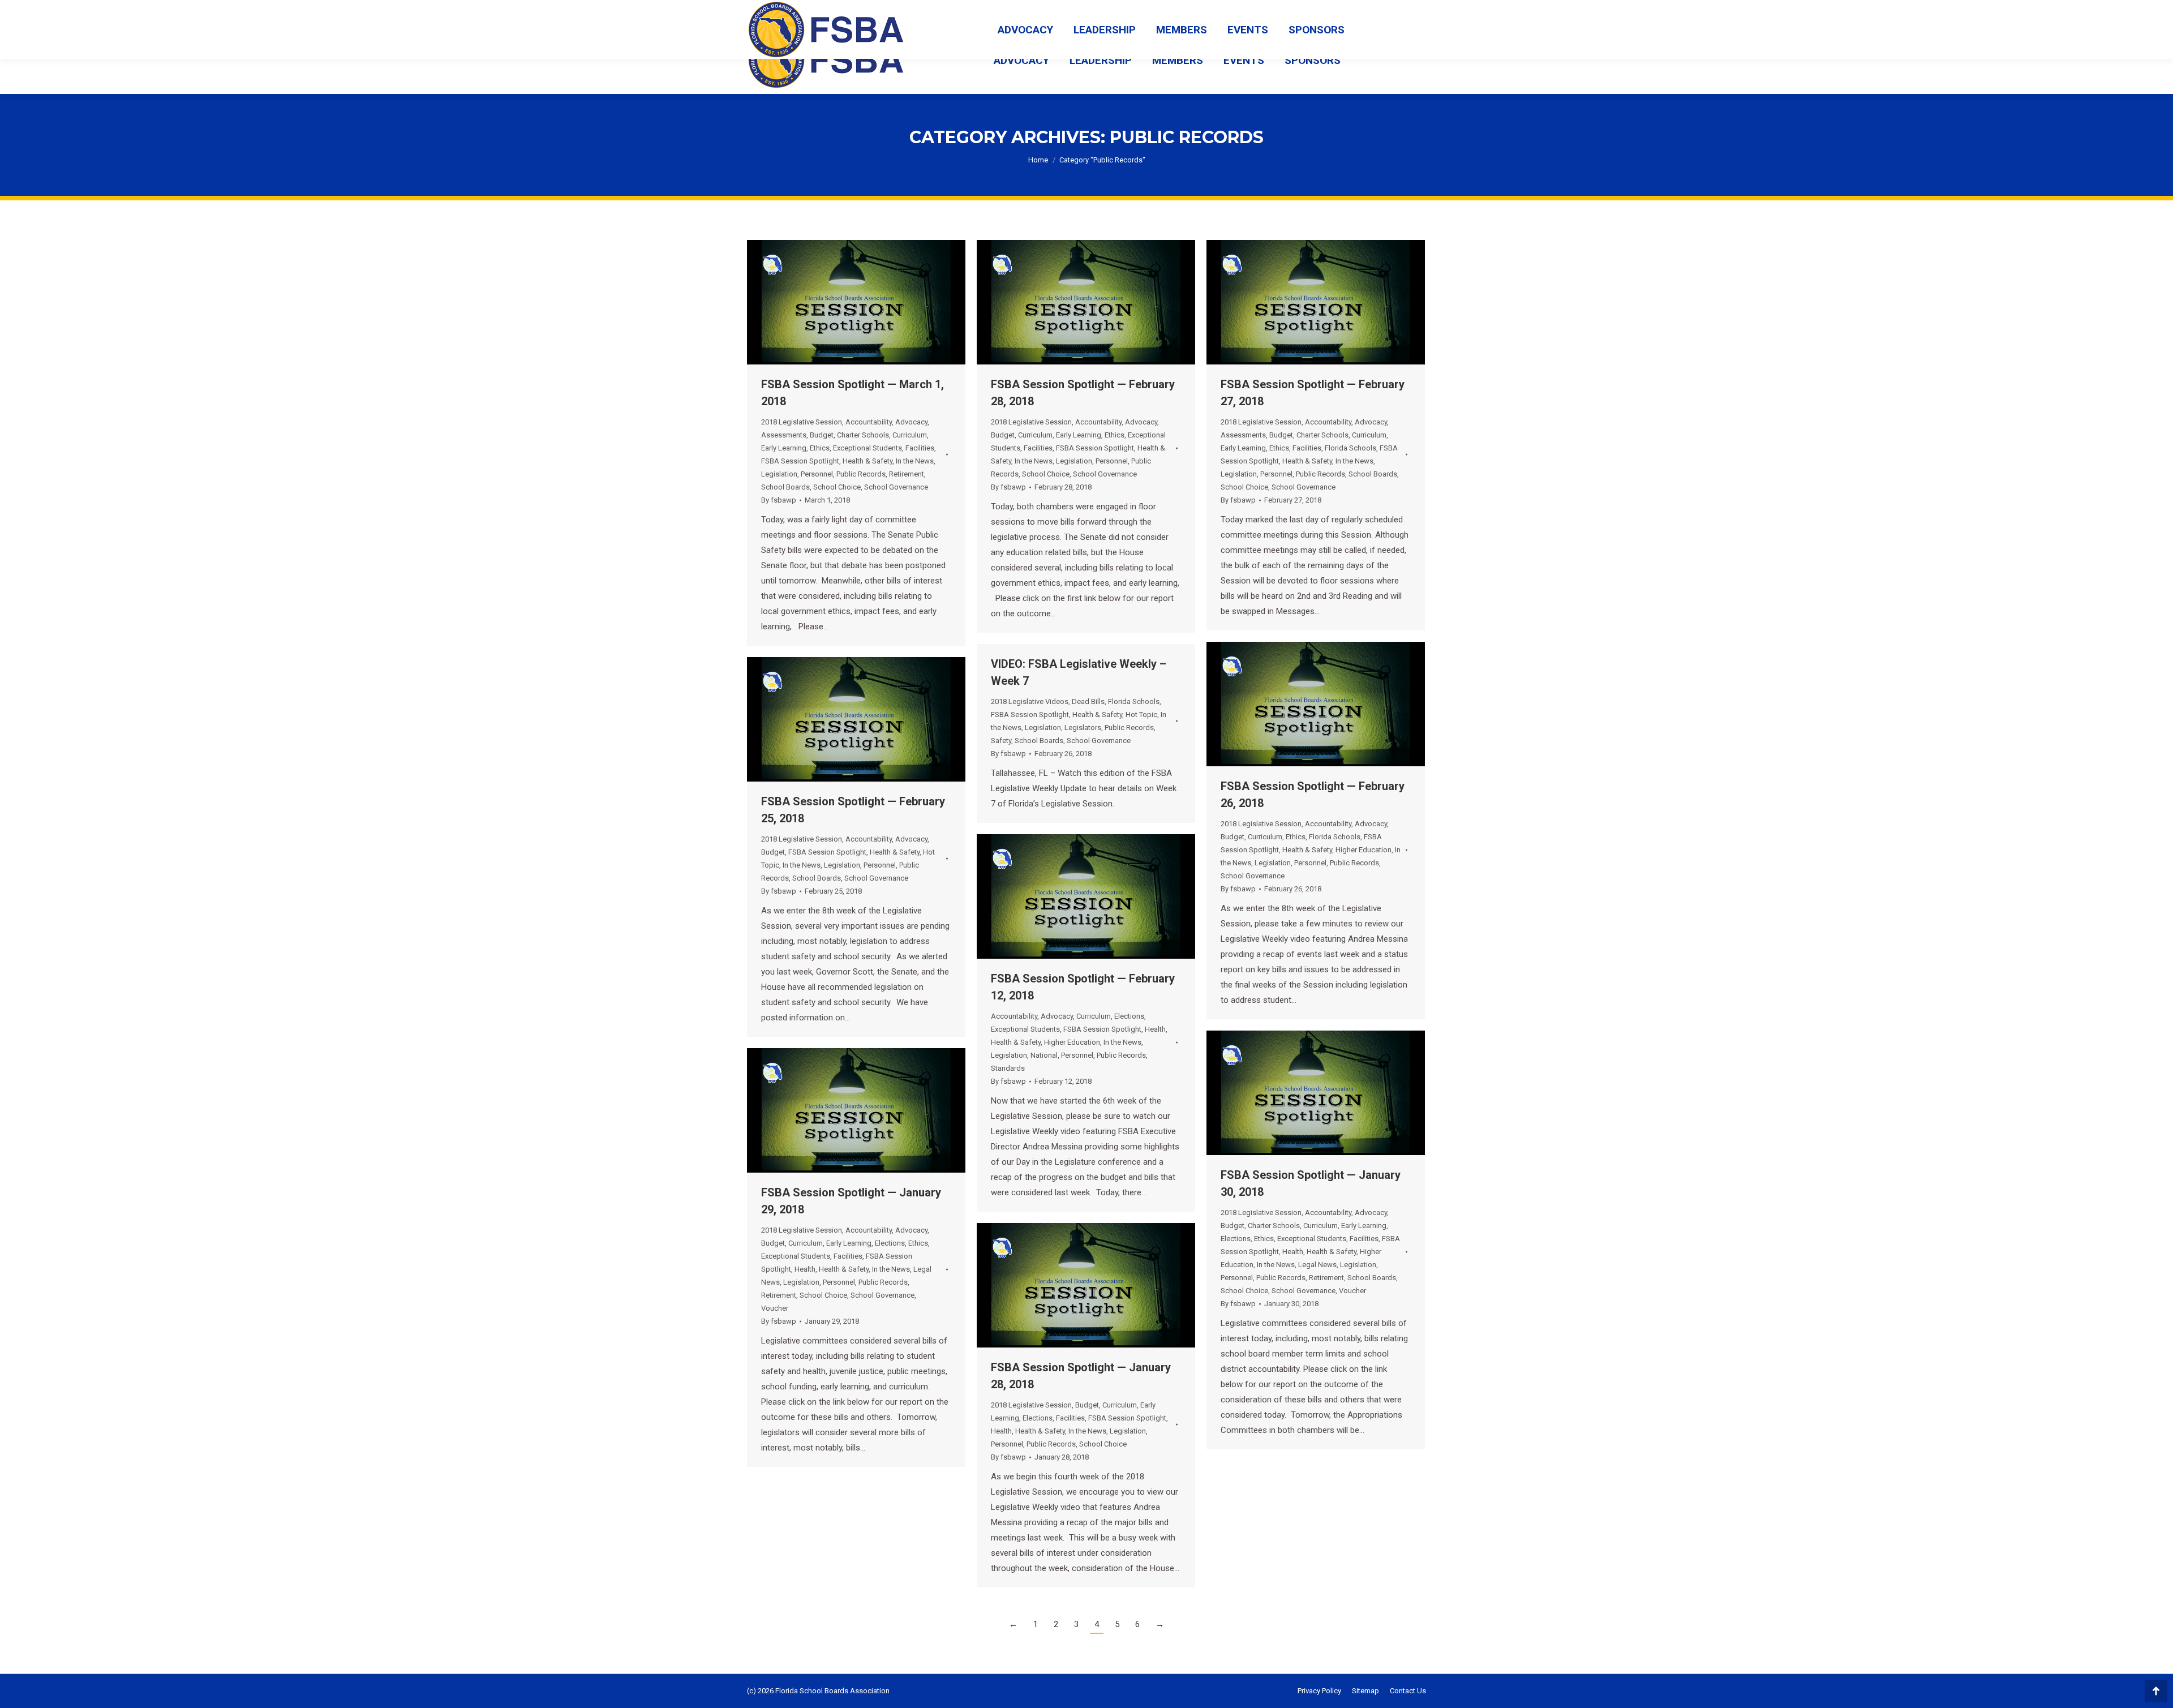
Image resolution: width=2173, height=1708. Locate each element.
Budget (822, 435)
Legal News (1317, 1265)
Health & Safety (868, 461)
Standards (1008, 1068)
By (779, 500)
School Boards (785, 487)
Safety (1001, 741)
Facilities (920, 448)
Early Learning (784, 448)
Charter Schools (863, 435)
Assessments (784, 435)
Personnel (817, 474)
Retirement (907, 474)
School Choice (837, 487)
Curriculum (910, 435)
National (1044, 1055)
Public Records (861, 474)
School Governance (896, 487)
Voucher (1352, 1291)
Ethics (820, 448)
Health (1155, 1029)
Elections (1129, 1016)
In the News (915, 461)
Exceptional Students (868, 448)
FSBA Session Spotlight (800, 461)
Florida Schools (1350, 448)
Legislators (1083, 728)
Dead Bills (1088, 701)
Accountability (869, 422)
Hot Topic (1141, 714)
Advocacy (911, 422)
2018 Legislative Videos (1030, 701)
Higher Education (1364, 850)
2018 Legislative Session (802, 422)
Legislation (779, 474)
